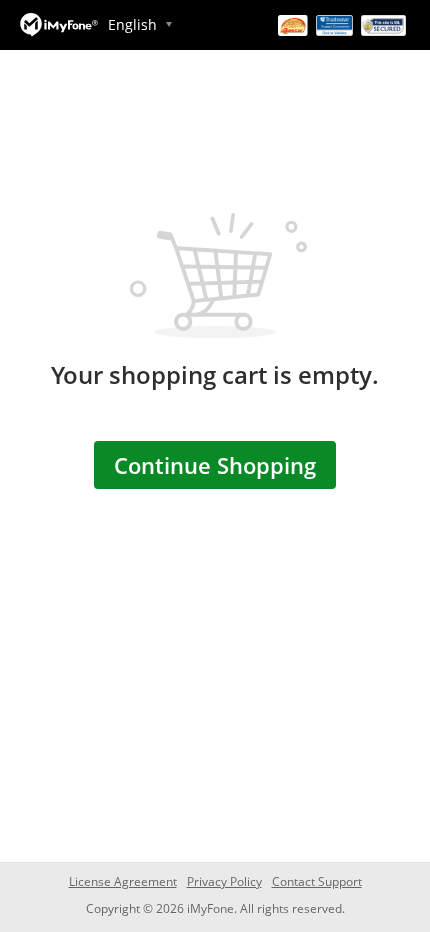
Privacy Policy (224, 881)
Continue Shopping (215, 465)
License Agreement (123, 881)
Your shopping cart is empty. (215, 374)
